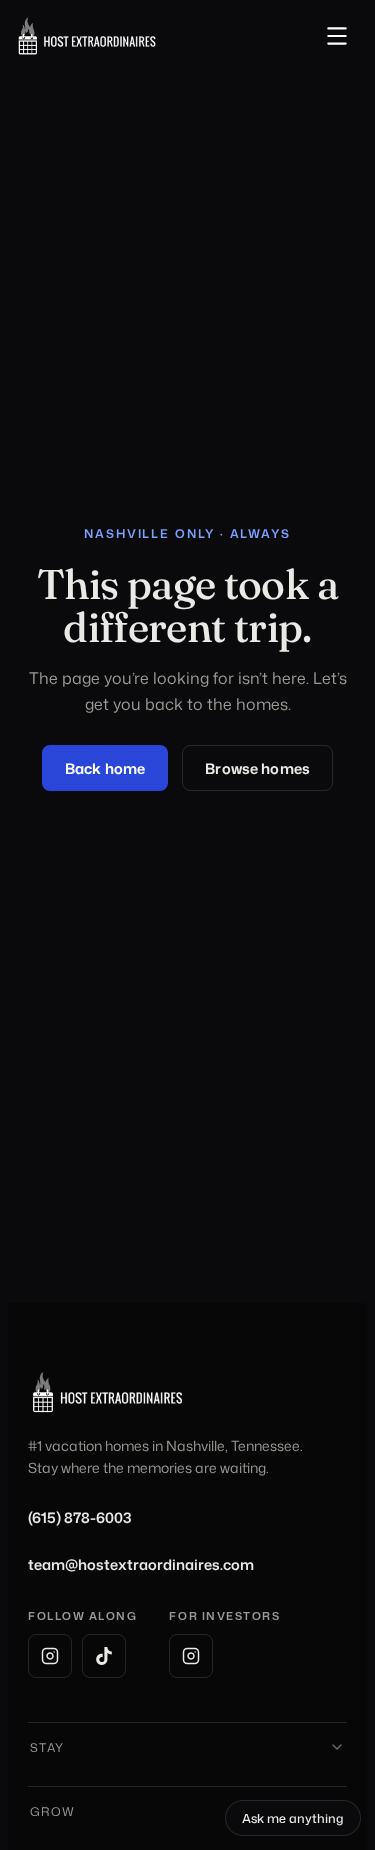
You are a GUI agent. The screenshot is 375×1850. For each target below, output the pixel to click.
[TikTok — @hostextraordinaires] (104, 1656)
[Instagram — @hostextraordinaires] (50, 1656)
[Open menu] (337, 36)
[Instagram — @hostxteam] (191, 1656)
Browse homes (257, 768)
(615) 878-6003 (80, 1517)
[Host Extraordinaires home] (87, 36)
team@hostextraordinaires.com (141, 1564)
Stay (47, 1747)
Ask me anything (301, 1821)
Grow (53, 1811)
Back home (105, 768)
